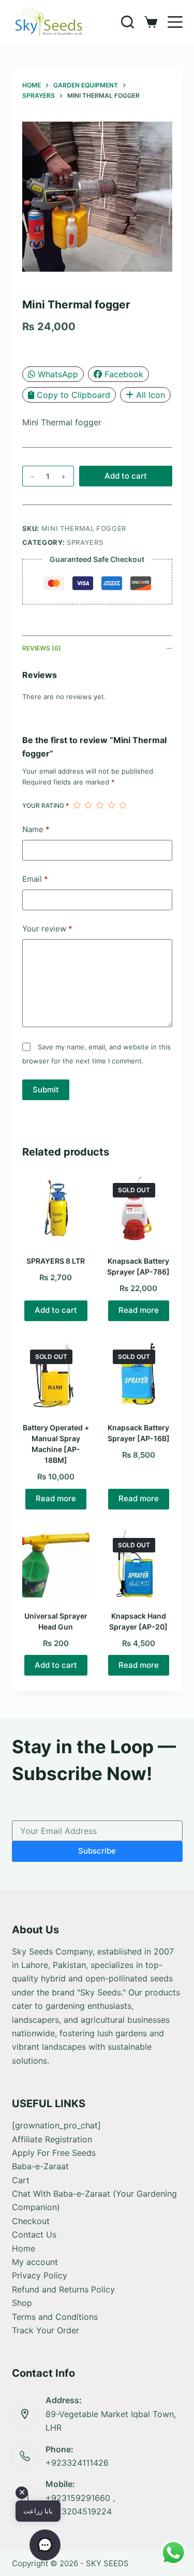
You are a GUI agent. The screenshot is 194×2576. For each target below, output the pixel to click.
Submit (46, 1090)
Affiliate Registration (52, 2139)
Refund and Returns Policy (63, 2289)
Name (36, 829)
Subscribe (97, 1851)
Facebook (124, 374)
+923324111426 (77, 2463)
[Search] (128, 22)
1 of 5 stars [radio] (77, 805)
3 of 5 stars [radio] (99, 805)
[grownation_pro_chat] (56, 2125)
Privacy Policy (40, 2275)
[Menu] (175, 22)
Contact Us (34, 2234)
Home (24, 2248)
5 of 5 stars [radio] (123, 805)
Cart (21, 2180)
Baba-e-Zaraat (40, 2166)
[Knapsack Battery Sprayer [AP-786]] (139, 1209)
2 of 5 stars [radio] (88, 805)
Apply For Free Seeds (54, 2153)
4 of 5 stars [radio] (111, 805)
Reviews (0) (42, 648)
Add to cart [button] (56, 1310)
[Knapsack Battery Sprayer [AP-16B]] (139, 1375)
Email (35, 879)
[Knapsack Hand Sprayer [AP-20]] (139, 1564)
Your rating (46, 805)
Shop (22, 2303)
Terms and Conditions (55, 2317)
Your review (47, 929)
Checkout (31, 2221)
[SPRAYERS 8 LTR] (56, 1209)
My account (35, 2262)
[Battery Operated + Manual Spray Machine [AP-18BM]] (56, 1375)
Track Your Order (46, 2330)
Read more (139, 1310)
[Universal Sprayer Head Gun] (56, 1564)
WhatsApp (58, 374)
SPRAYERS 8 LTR (56, 1261)
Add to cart (126, 476)
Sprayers (85, 542)
